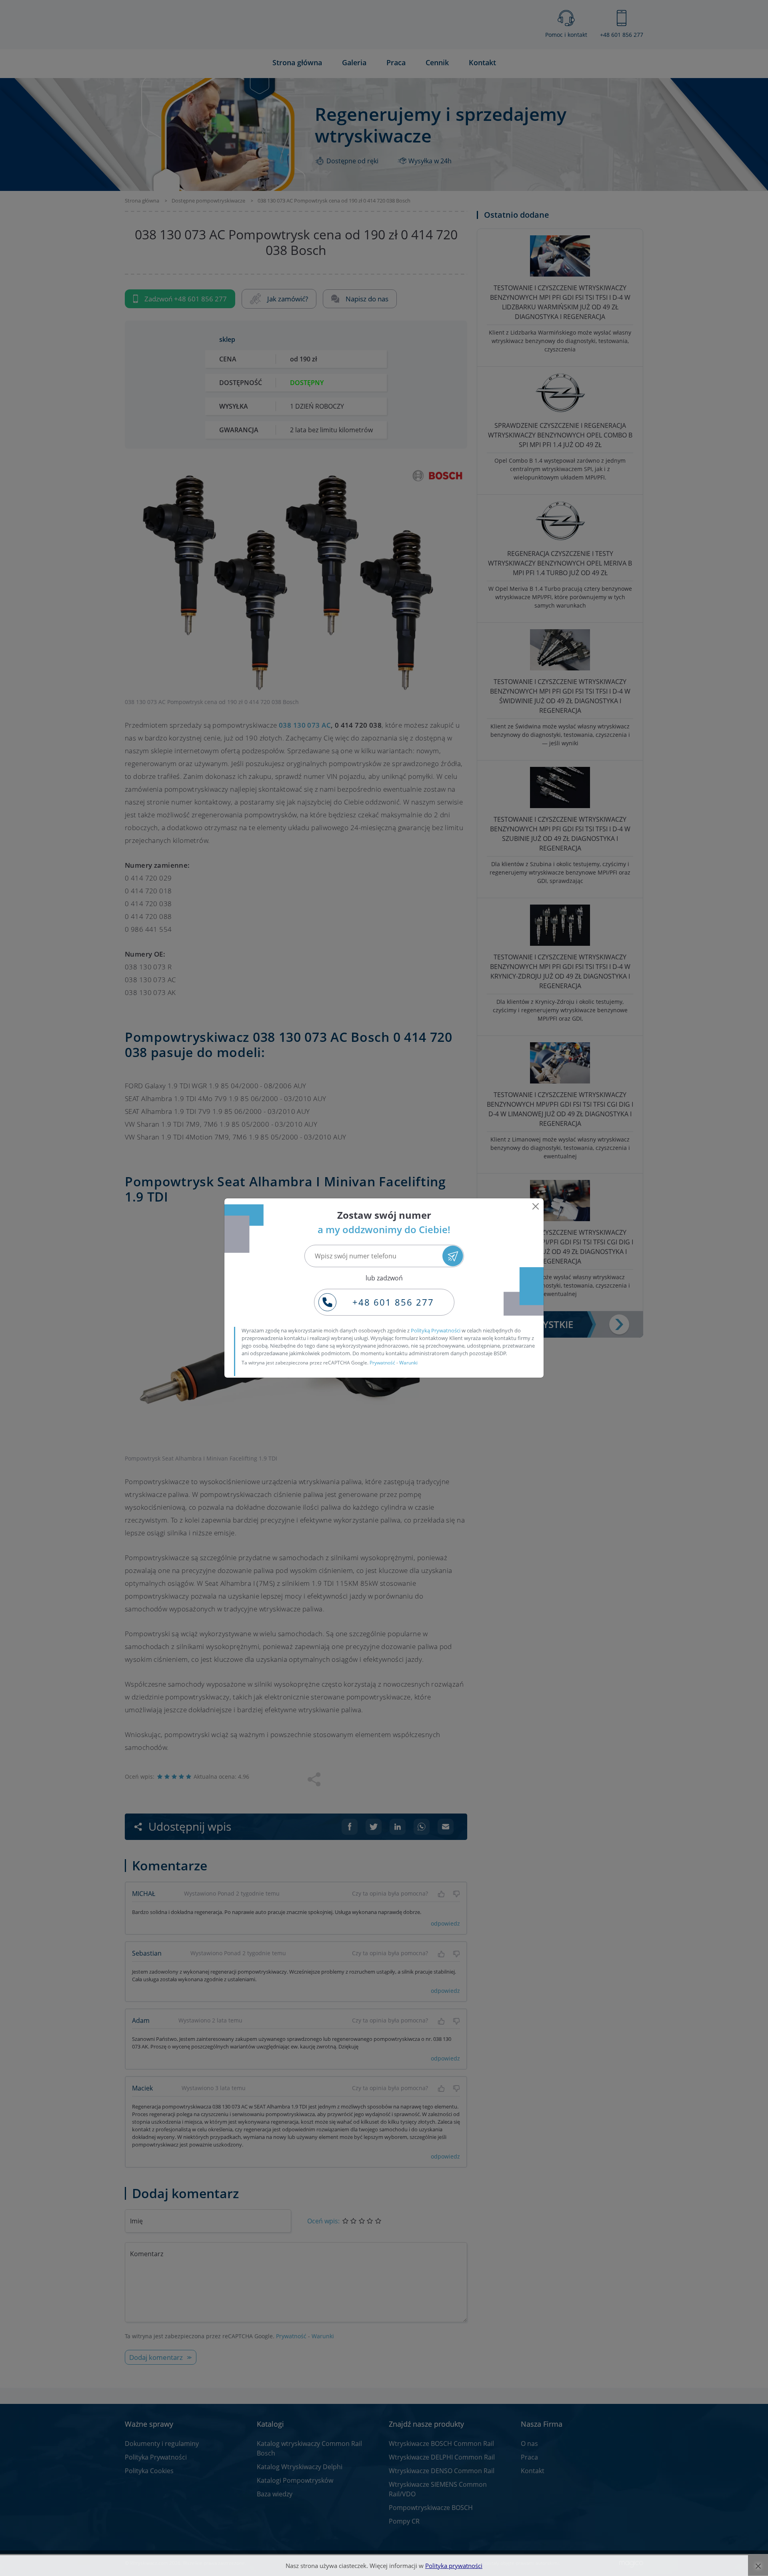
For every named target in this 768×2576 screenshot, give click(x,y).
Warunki (408, 1363)
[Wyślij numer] (453, 1256)
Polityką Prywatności (436, 1330)
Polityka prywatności (454, 2566)
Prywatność (382, 1363)
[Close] (536, 1206)
